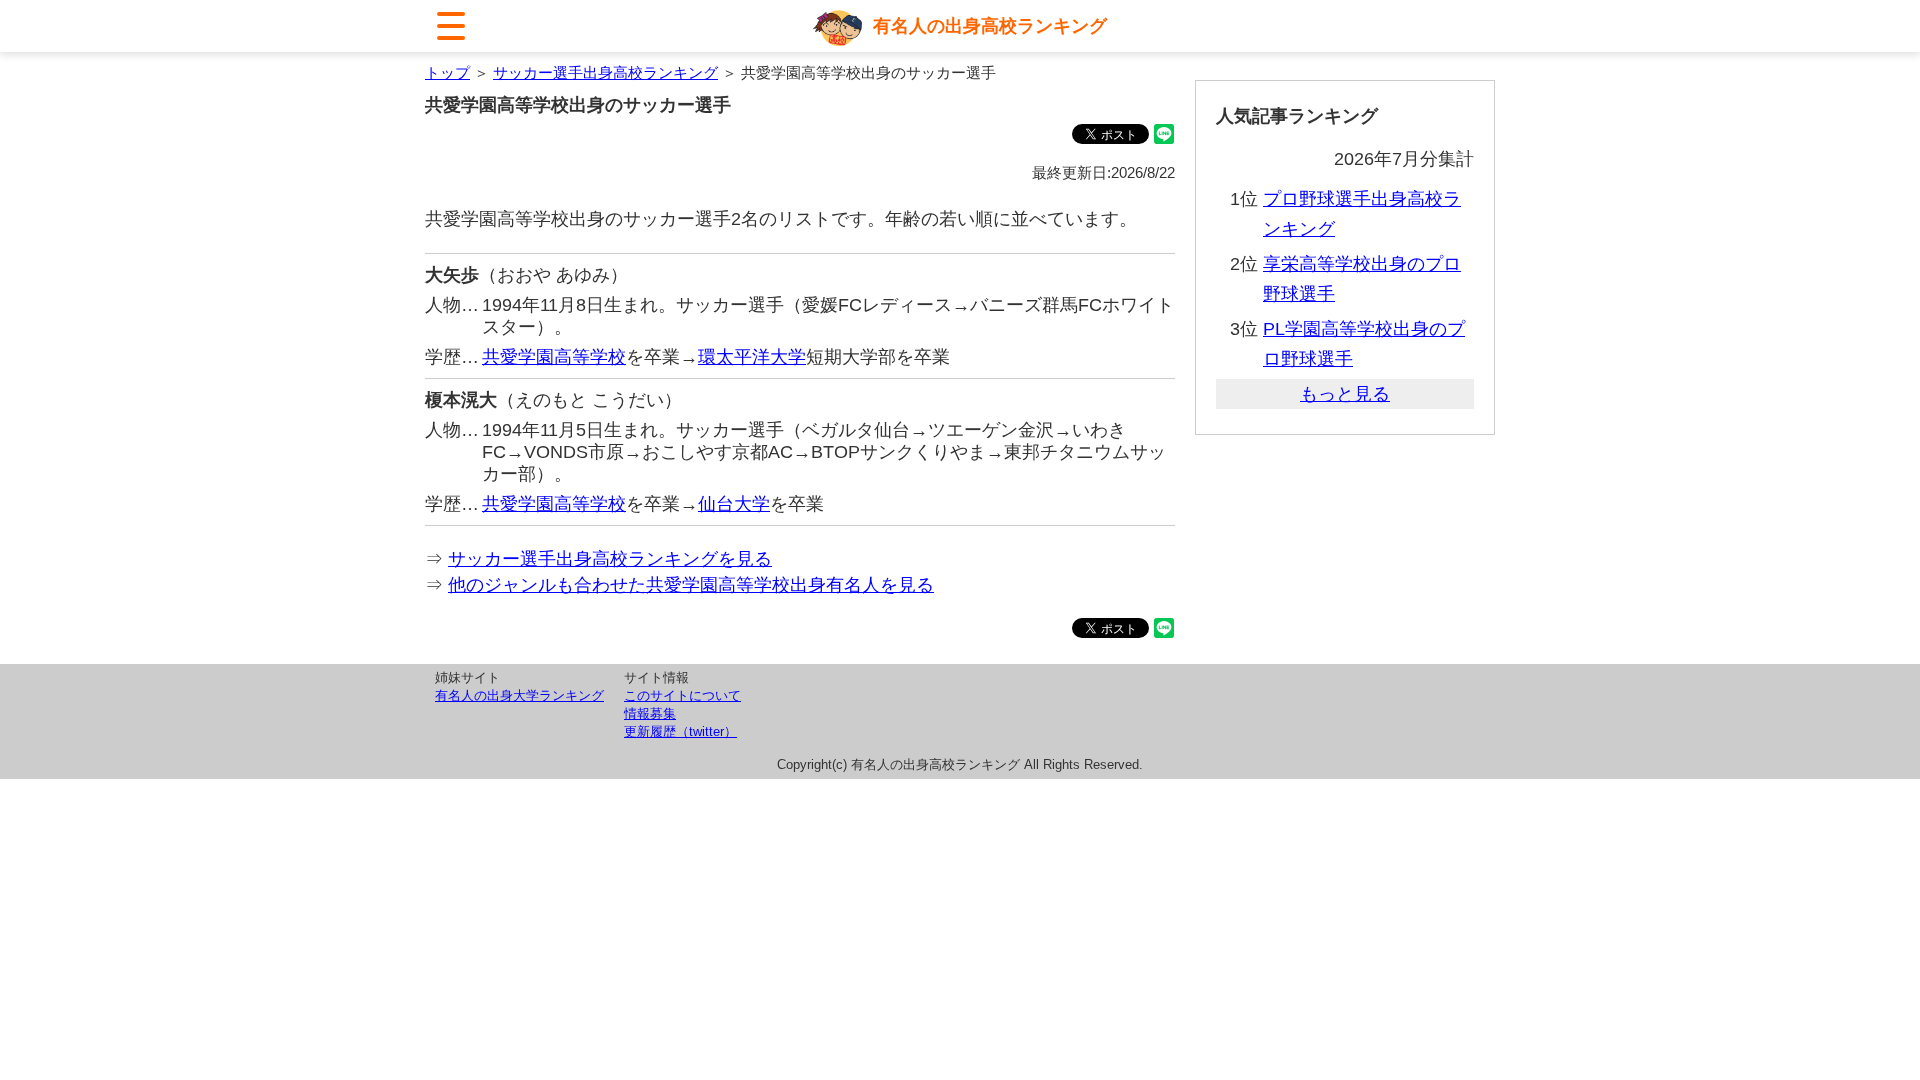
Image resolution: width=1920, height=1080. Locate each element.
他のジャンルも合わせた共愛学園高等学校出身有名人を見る (691, 585)
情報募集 (650, 713)
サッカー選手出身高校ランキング (605, 72)
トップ (447, 72)
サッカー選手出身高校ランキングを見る (610, 559)
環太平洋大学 (752, 357)
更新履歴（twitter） (680, 731)
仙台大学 (734, 504)
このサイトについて (682, 695)
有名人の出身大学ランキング (519, 695)
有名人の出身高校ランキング (990, 26)
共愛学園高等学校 (554, 357)
